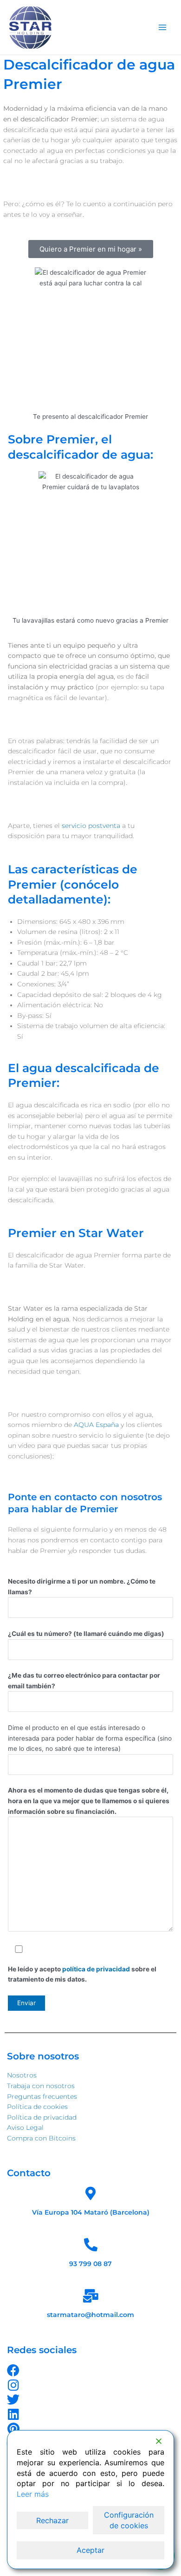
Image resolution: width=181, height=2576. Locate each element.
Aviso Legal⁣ (25, 2128)
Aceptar (90, 2550)
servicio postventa (91, 826)
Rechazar (52, 2520)
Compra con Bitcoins (41, 2138)
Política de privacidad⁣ (42, 2117)
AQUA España (96, 1425)
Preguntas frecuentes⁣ (42, 2096)
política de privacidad (97, 1969)
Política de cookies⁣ (37, 2107)
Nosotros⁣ (22, 2075)
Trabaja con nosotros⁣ (41, 2086)
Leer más (33, 2494)
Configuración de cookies (129, 2520)
